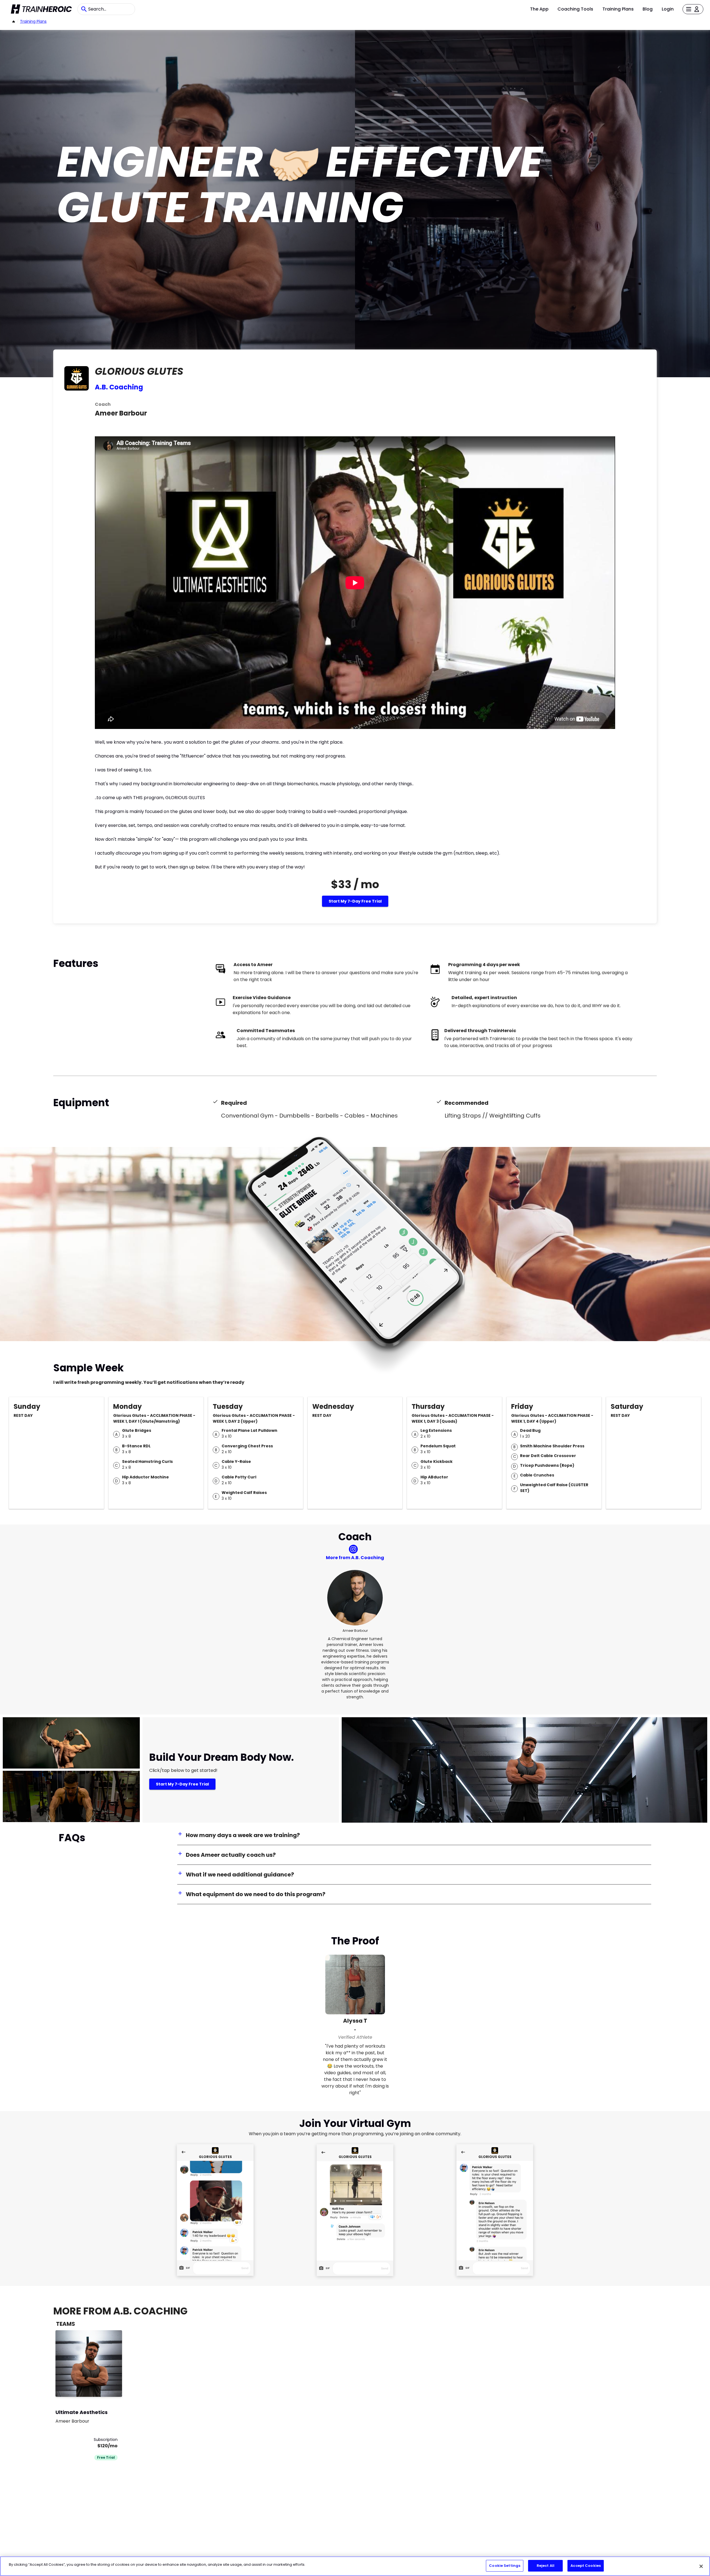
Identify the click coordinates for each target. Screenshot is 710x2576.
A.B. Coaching (119, 387)
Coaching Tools (575, 9)
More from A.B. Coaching (355, 1558)
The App (539, 9)
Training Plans (618, 9)
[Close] (701, 2566)
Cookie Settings (505, 2566)
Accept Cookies (586, 2566)
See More (103, 2387)
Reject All (546, 2566)
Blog (648, 9)
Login (668, 9)
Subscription (106, 2440)
